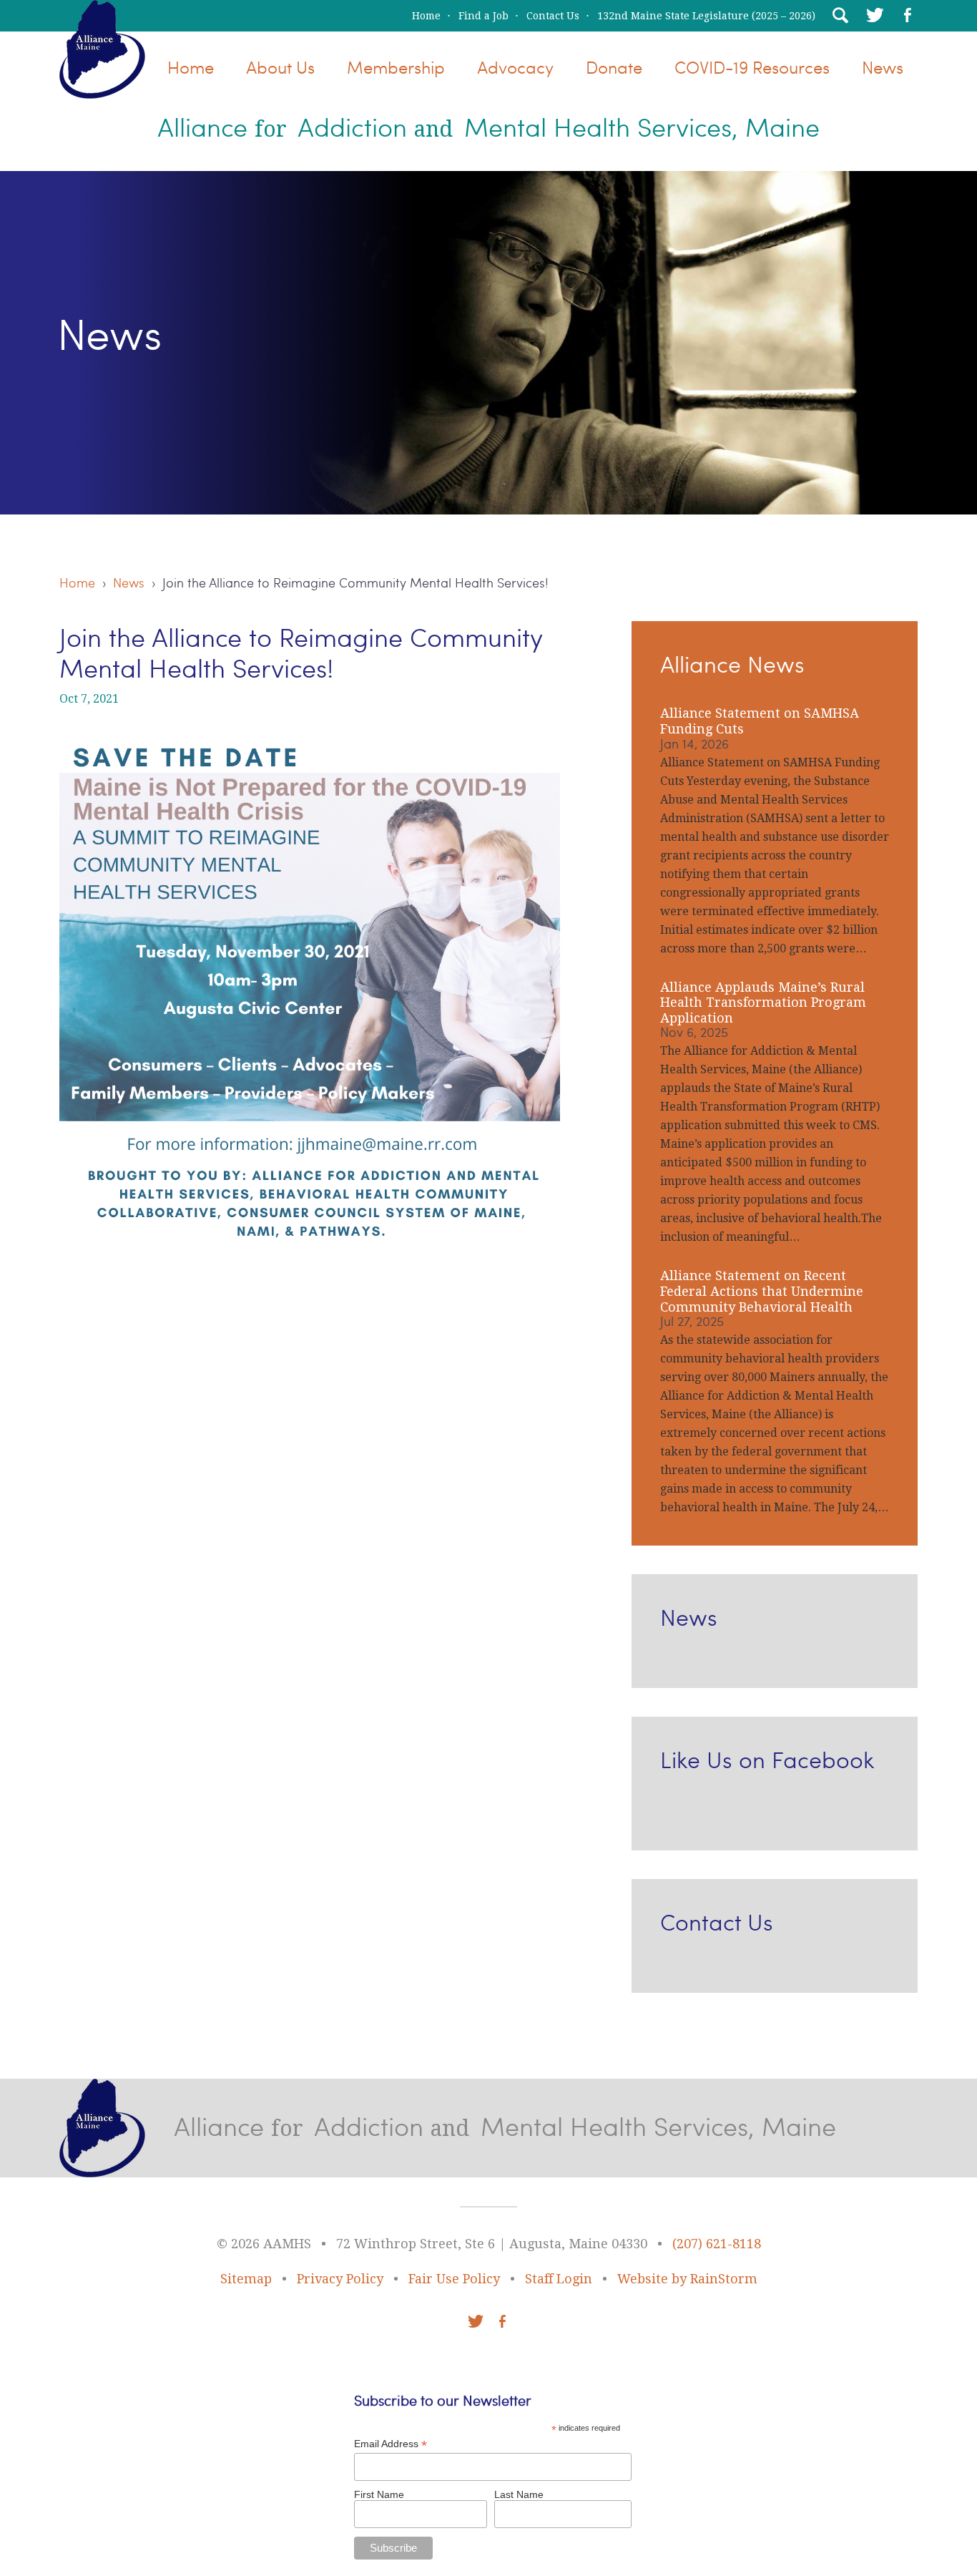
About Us (280, 67)
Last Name (519, 2494)
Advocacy (515, 67)
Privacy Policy (340, 2279)
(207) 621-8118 (717, 2244)
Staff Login (559, 2279)
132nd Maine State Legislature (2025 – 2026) (706, 16)
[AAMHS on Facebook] (908, 15)
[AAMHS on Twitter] (873, 15)
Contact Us (553, 16)
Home (426, 16)
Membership (396, 67)
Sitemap (246, 2279)
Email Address (391, 2444)
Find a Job (483, 16)
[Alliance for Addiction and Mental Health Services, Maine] (102, 88)
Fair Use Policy (454, 2279)
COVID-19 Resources (752, 67)
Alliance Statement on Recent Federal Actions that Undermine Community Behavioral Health (762, 1291)
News (883, 67)
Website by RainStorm (687, 2279)
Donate (614, 67)
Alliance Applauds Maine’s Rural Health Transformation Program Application (763, 1002)
